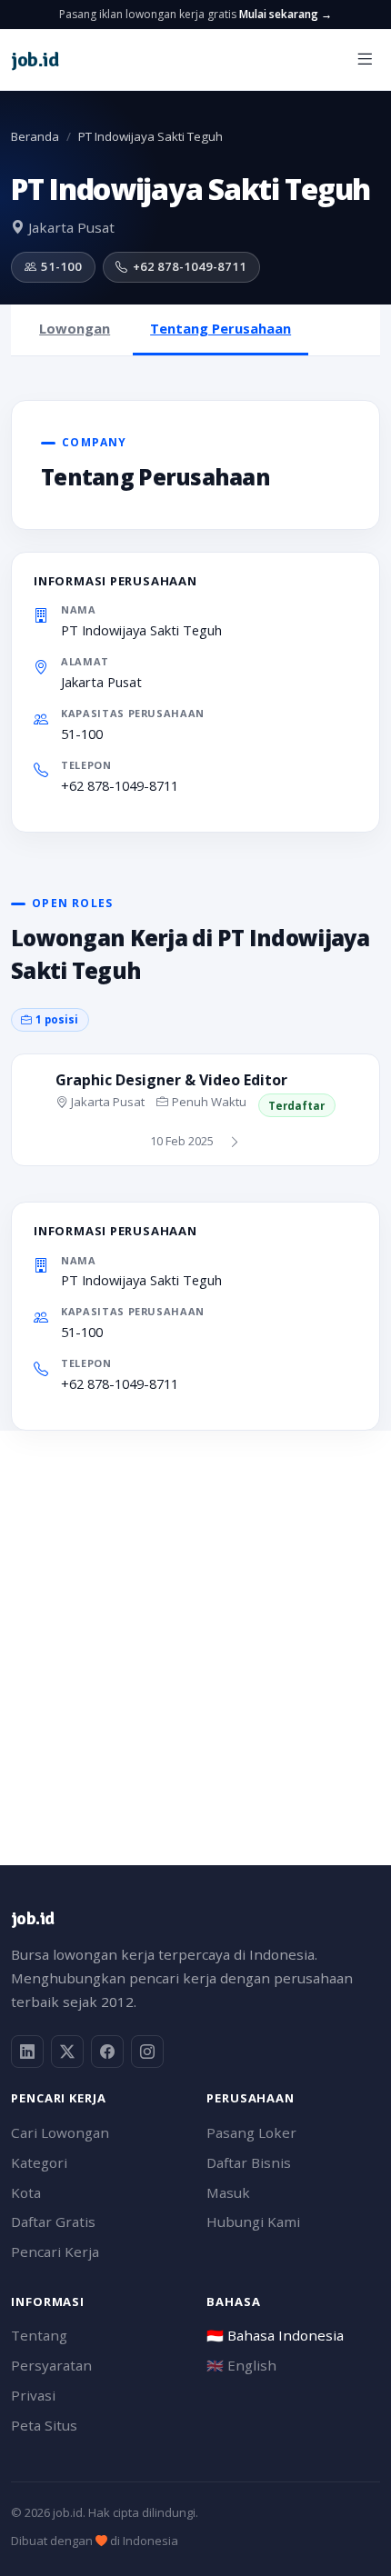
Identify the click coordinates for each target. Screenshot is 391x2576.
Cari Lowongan (60, 2132)
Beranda (35, 136)
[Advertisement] (195, 1626)
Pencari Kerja (55, 2252)
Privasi (33, 2395)
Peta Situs (44, 2425)
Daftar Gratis (53, 2222)
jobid (35, 60)
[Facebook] (107, 2052)
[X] (67, 2052)
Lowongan (75, 328)
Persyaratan (51, 2365)
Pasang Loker (251, 2132)
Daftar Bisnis (249, 2162)
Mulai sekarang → (286, 14)
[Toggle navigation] (365, 60)
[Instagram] (147, 2052)
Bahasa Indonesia (275, 2335)
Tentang (39, 2335)
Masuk (228, 2192)
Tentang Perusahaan (221, 328)
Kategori (39, 2162)
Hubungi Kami (253, 2222)
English (241, 2365)
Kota (26, 2192)
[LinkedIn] (27, 2052)
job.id (32, 1918)
